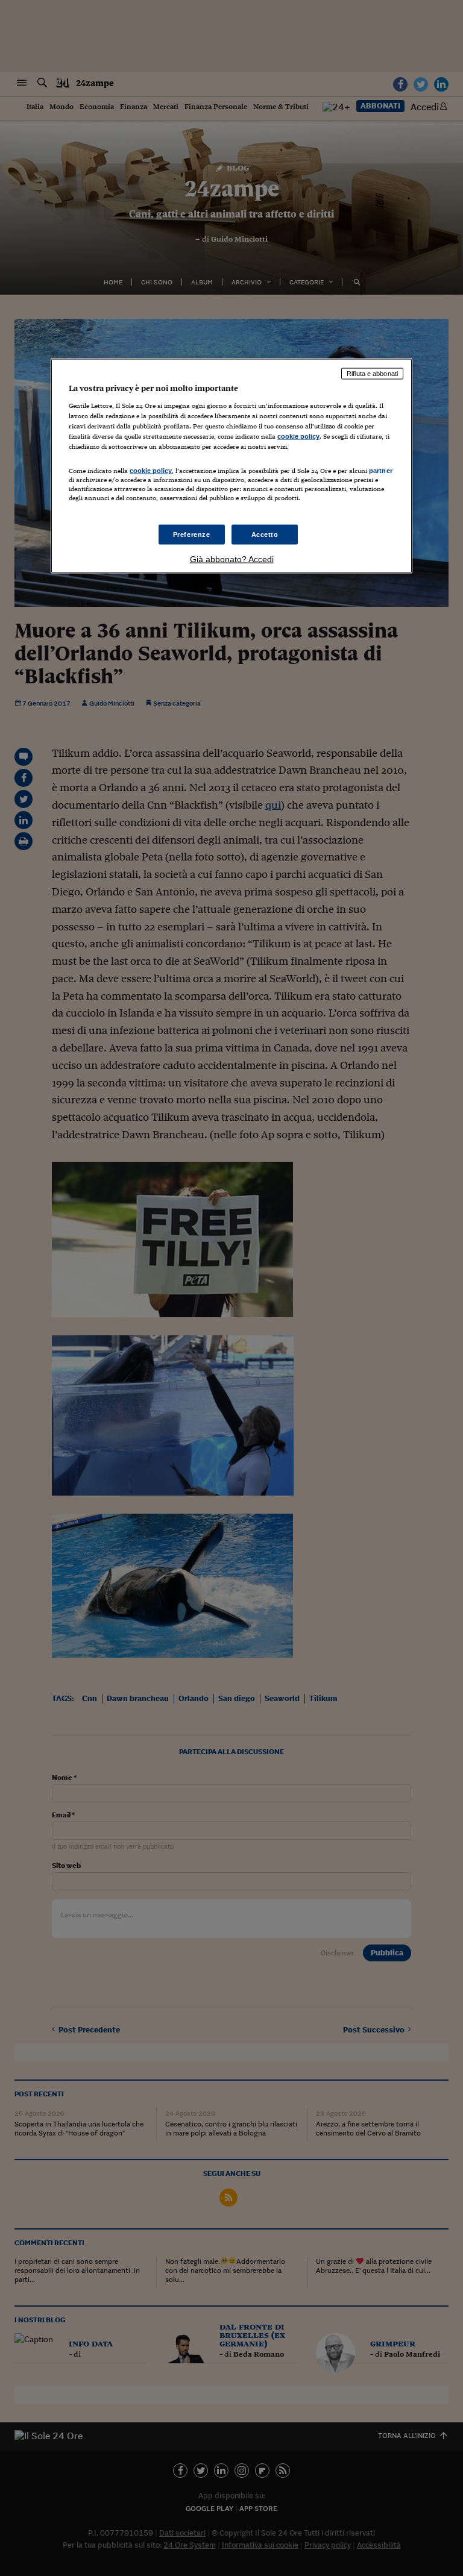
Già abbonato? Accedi (232, 559)
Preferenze (192, 534)
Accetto (265, 534)
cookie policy (298, 436)
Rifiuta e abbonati (372, 374)
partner (381, 471)
